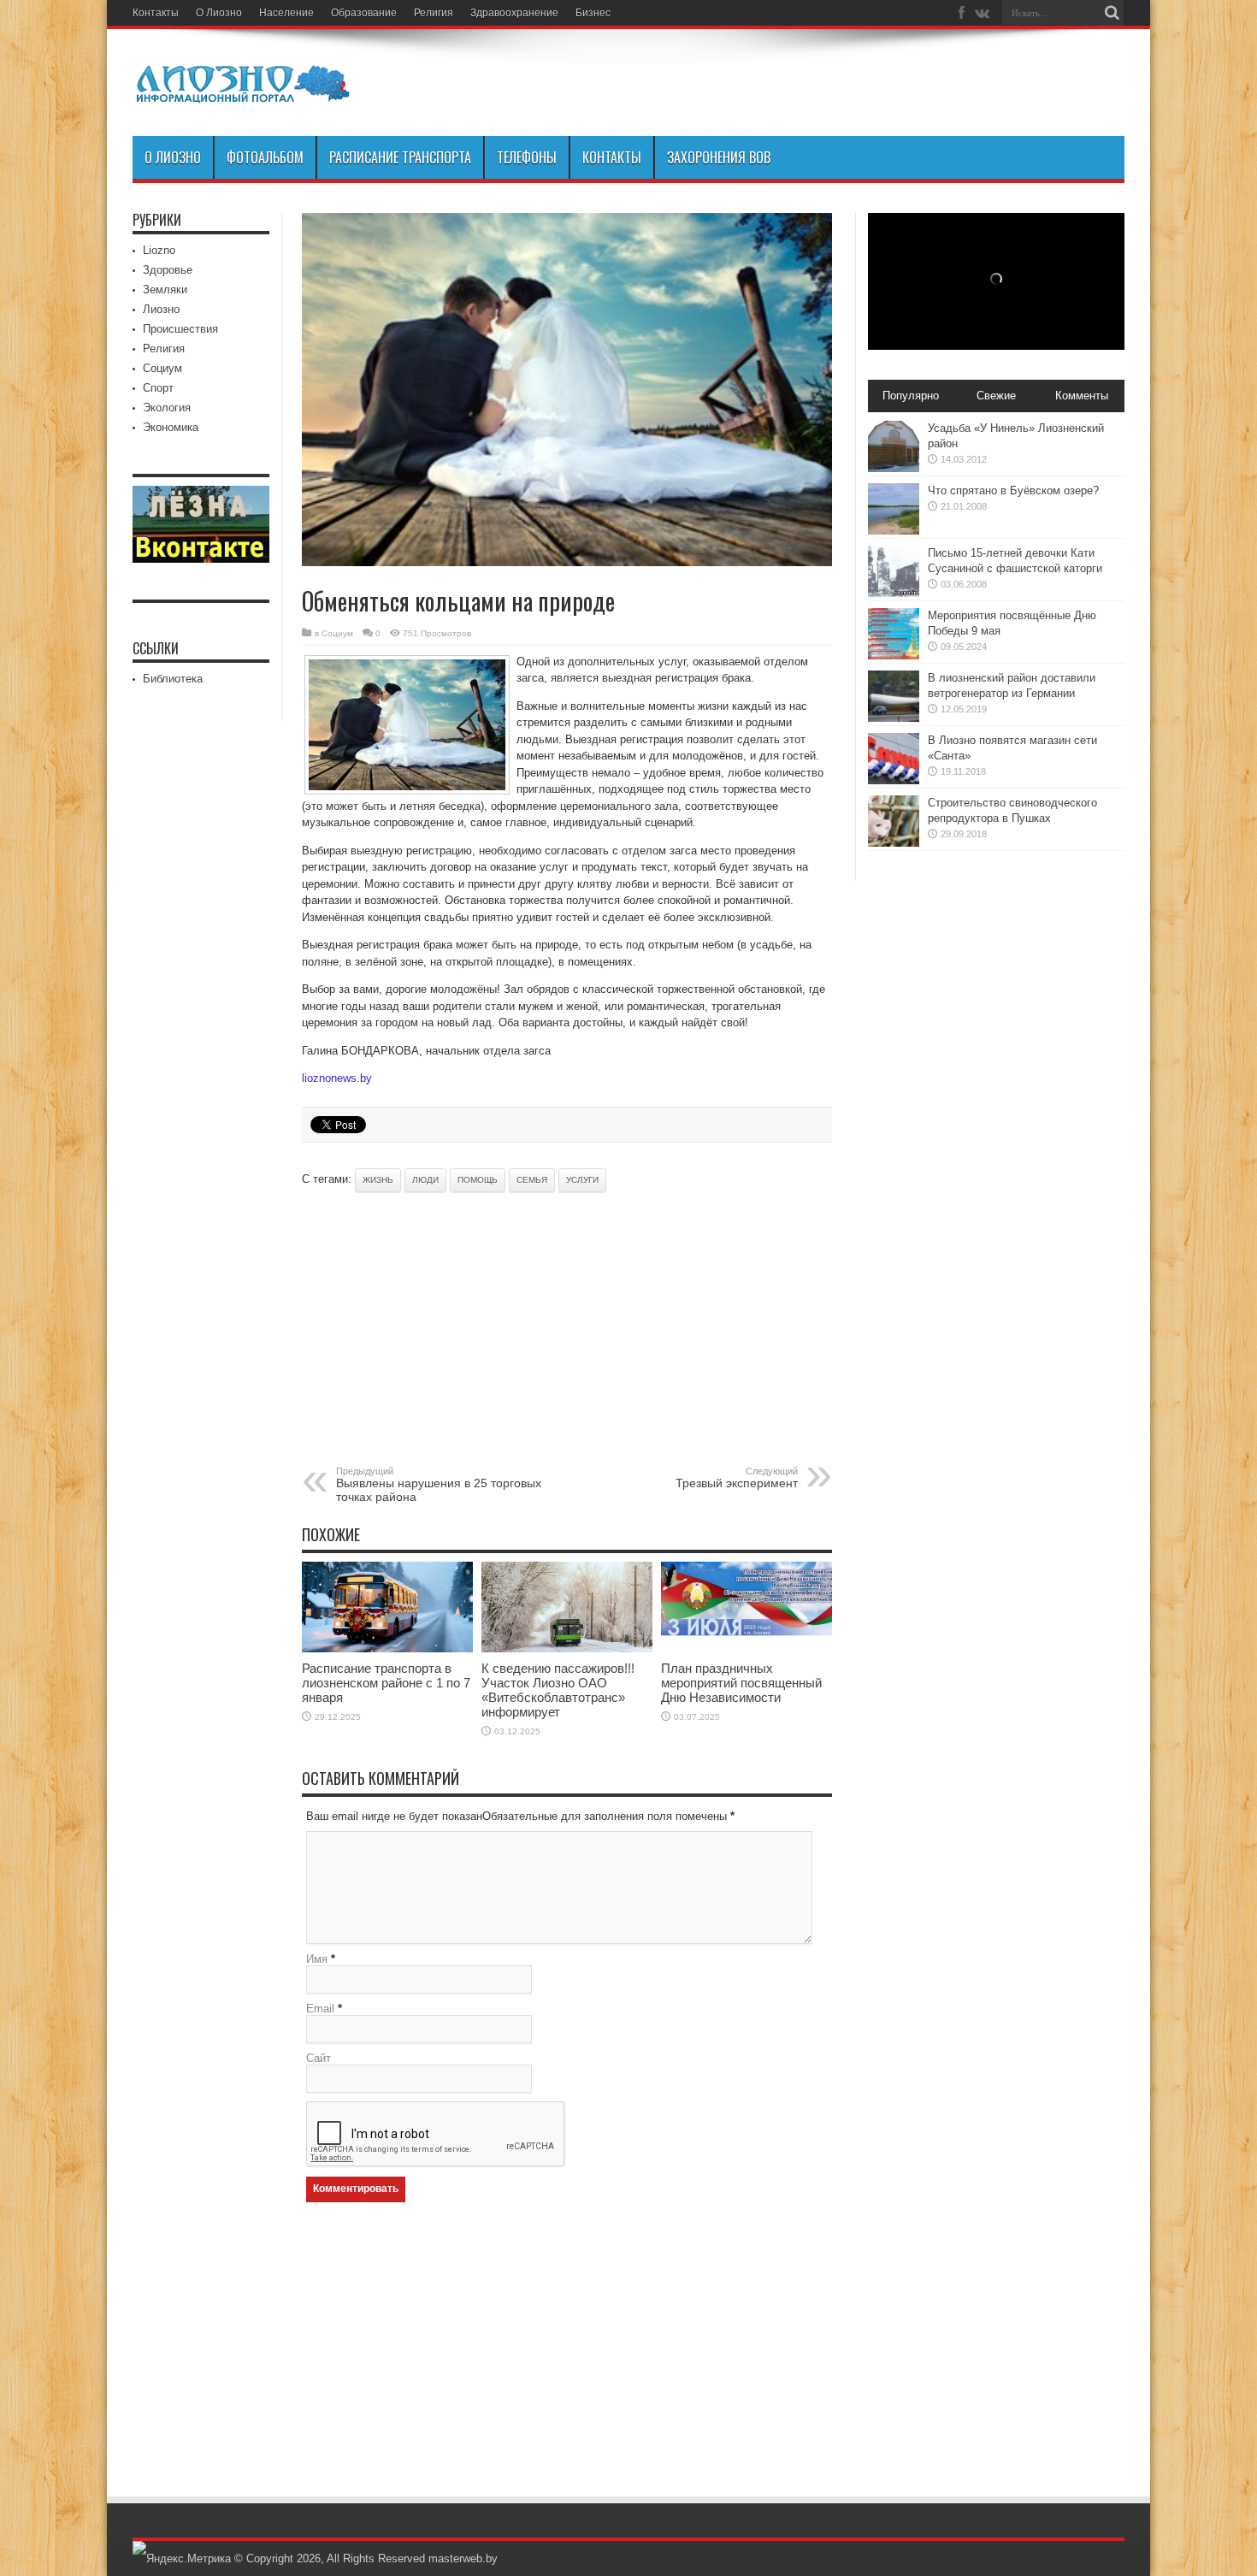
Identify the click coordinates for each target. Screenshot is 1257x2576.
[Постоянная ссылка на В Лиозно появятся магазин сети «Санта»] (894, 780)
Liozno (159, 250)
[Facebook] (961, 13)
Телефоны (527, 157)
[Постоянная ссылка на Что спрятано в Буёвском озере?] (894, 531)
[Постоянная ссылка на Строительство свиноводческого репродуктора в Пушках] (894, 843)
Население (286, 13)
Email (320, 2009)
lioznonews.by (337, 1078)
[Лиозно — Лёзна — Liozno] (244, 93)
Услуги (582, 1180)
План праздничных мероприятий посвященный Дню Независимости (741, 1683)
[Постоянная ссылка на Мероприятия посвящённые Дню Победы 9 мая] (894, 656)
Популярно (911, 396)
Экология (167, 408)
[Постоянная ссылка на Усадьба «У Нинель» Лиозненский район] (894, 468)
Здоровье (168, 270)
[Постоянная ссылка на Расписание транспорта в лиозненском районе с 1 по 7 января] (387, 1648)
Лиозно (161, 309)
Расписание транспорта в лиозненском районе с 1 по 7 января (386, 1683)
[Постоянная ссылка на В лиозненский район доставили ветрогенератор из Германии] (894, 718)
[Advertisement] (502, 1329)
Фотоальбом (265, 157)
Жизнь (378, 1180)
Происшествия (180, 329)
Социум (337, 633)
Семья (532, 1180)
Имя (317, 1959)
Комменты (1082, 396)
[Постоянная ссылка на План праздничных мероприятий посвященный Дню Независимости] (747, 1648)
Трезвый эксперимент (737, 1478)
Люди (425, 1180)
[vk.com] (982, 13)
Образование (364, 13)
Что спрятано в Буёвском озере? (1013, 490)
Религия (434, 13)
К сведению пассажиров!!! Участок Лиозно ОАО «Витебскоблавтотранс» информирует (558, 1690)
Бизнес (593, 13)
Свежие (996, 396)
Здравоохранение (514, 13)
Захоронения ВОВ (719, 157)
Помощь (478, 1180)
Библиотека (173, 679)
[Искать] (1112, 13)
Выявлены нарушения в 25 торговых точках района (439, 1485)
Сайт (319, 2058)
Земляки (165, 290)
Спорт (158, 388)
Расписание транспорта (400, 157)
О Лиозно (219, 13)
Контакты (156, 13)
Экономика (171, 427)
